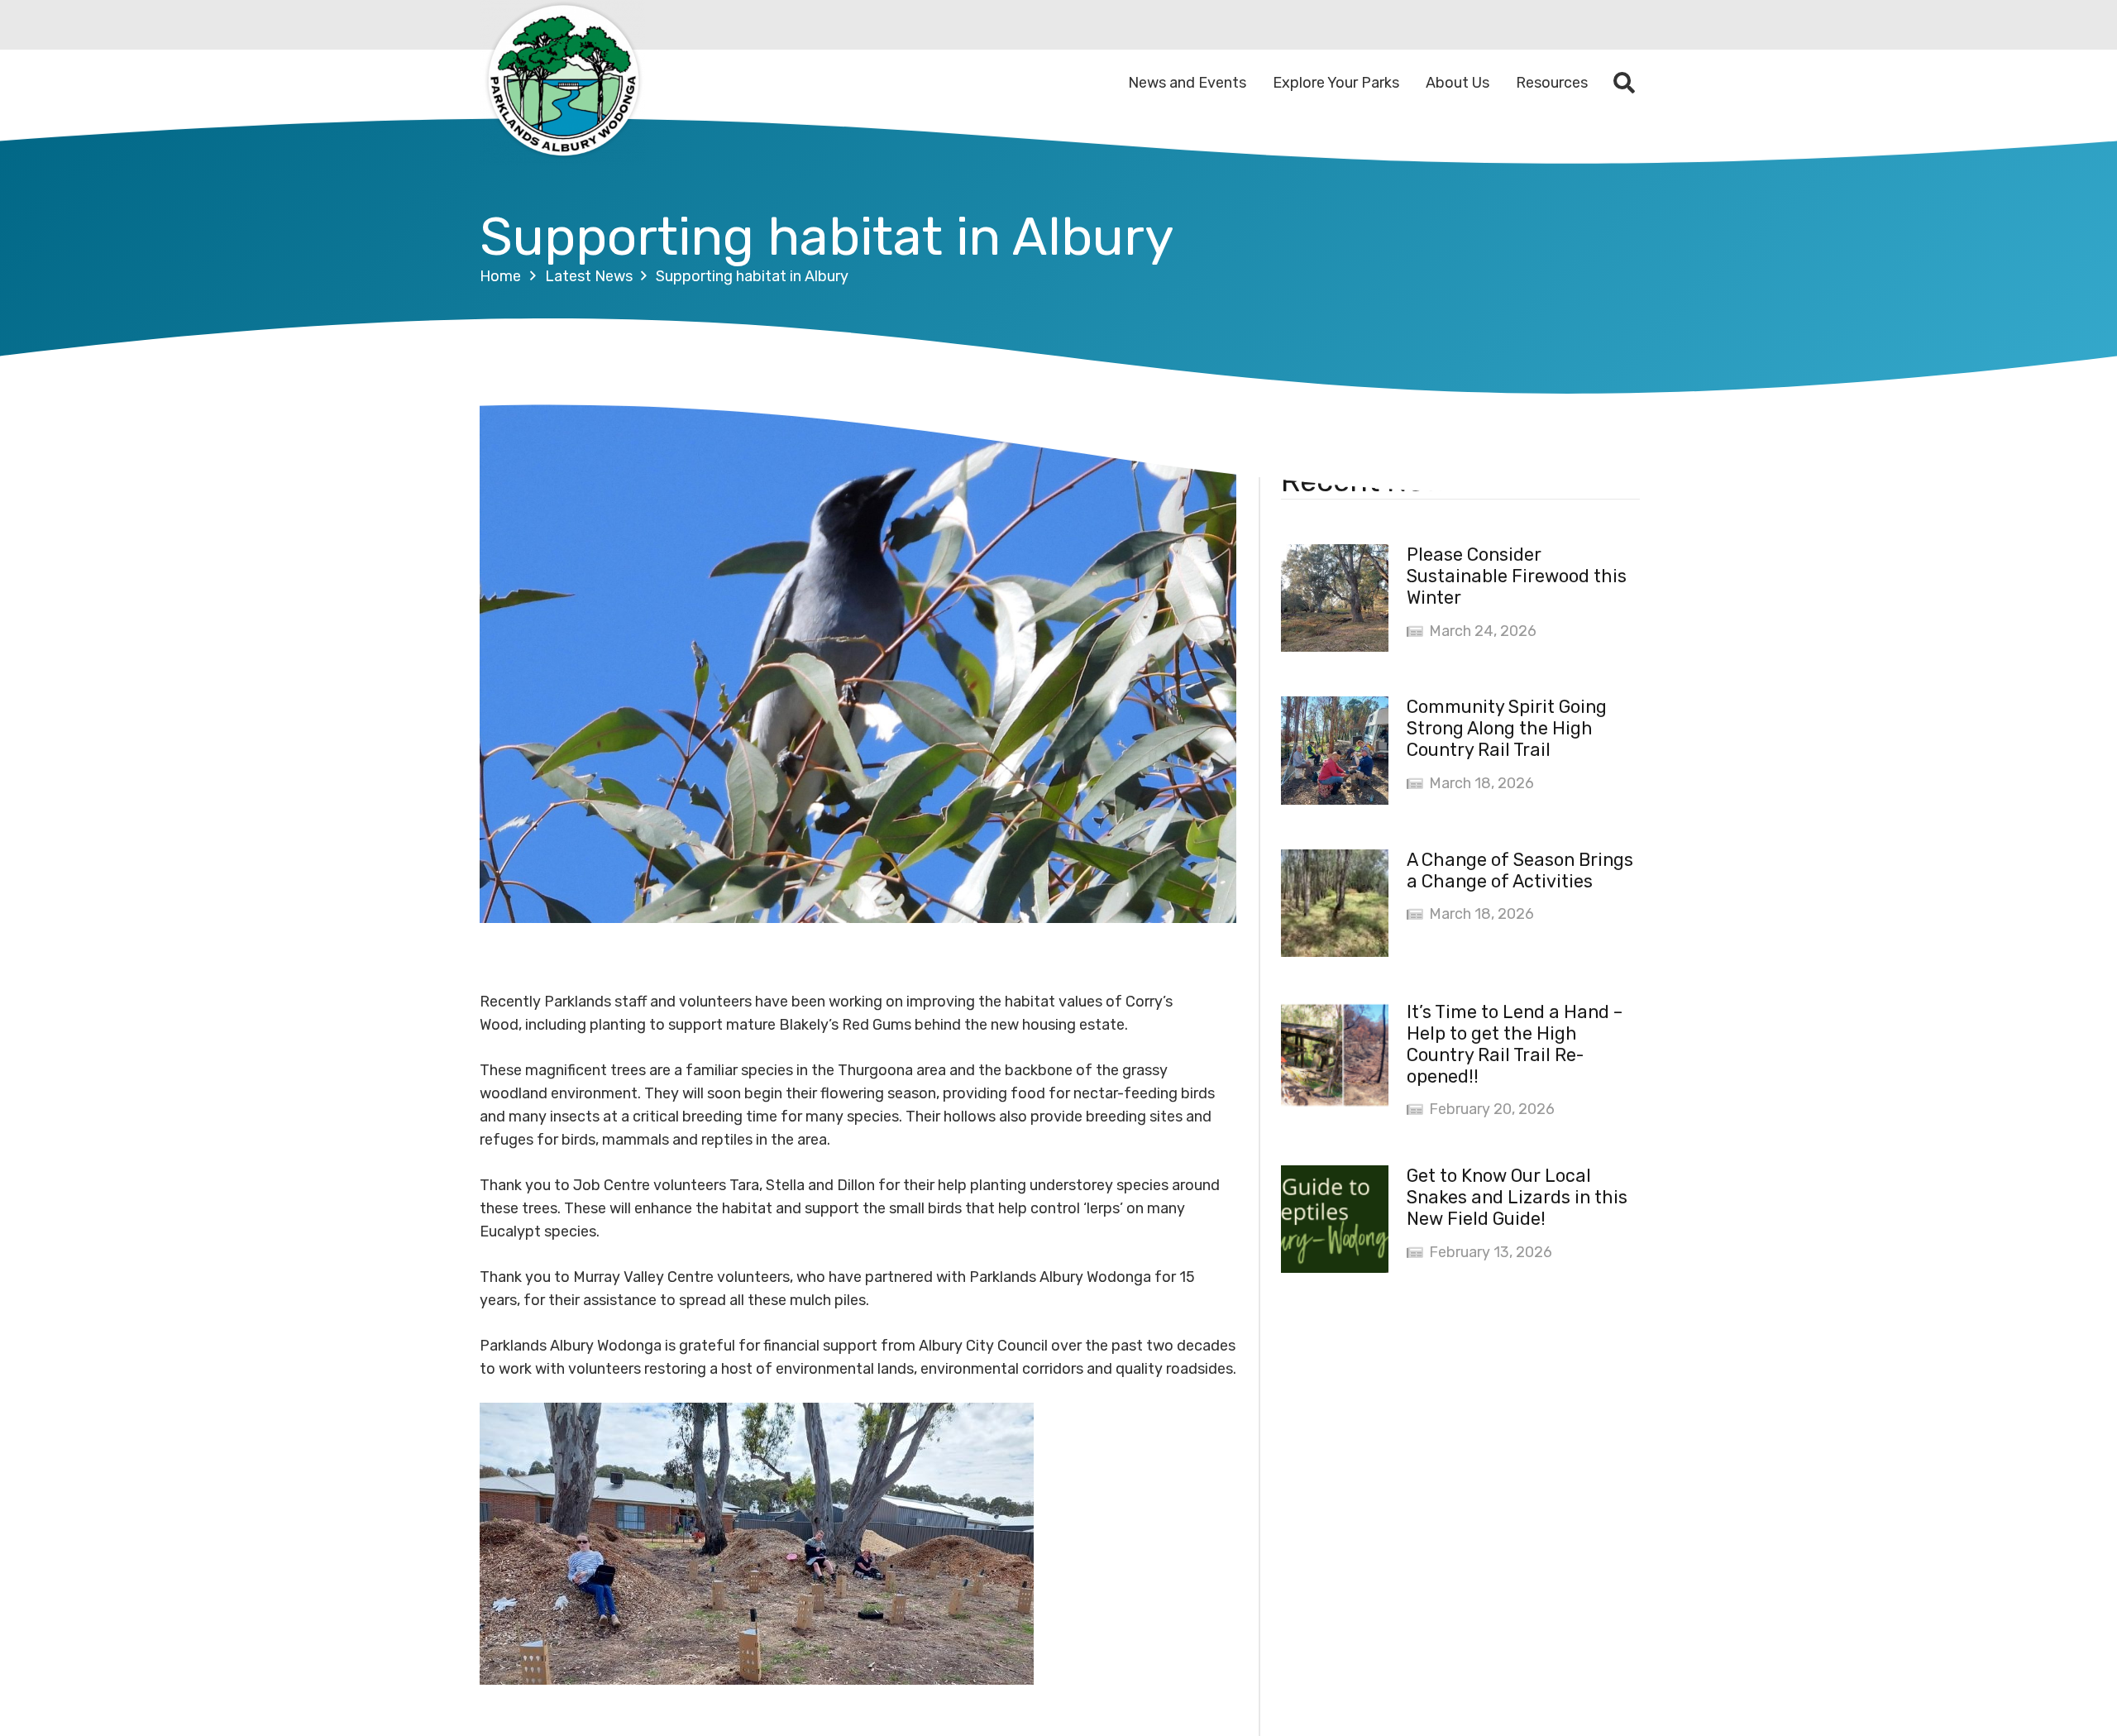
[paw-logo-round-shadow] (562, 83)
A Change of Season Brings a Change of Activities (1520, 870)
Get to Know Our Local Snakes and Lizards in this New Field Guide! (1517, 1197)
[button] (1625, 83)
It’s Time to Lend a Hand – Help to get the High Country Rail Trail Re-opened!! (1515, 1044)
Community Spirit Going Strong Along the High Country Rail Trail (1507, 728)
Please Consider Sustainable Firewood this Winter (1517, 576)
